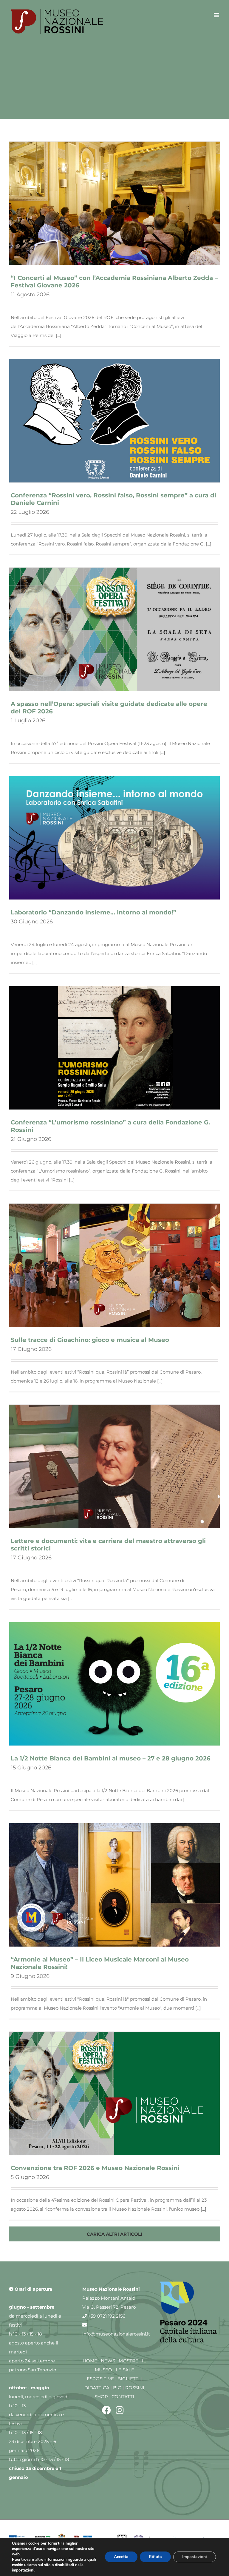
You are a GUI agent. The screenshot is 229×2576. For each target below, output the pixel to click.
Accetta (121, 2557)
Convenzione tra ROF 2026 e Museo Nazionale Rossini (95, 2168)
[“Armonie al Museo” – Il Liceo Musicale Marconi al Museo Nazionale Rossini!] (114, 1885)
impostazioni (23, 2570)
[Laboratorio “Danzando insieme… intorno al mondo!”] (114, 838)
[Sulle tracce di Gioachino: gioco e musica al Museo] (114, 1265)
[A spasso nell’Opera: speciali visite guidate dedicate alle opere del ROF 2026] (114, 629)
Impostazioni (195, 2557)
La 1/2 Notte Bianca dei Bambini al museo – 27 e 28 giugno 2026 (111, 1758)
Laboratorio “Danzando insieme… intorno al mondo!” (93, 912)
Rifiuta (155, 2557)
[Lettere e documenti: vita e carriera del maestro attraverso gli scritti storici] (114, 1466)
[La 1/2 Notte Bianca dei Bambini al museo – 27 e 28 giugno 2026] (114, 1684)
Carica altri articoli (114, 2234)
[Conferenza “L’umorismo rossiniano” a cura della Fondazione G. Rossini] (114, 1048)
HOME (90, 2361)
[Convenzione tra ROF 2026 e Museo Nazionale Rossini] (114, 2093)
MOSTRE (129, 2361)
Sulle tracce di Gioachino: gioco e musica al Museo (90, 1340)
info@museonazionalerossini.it (116, 2334)
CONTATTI (123, 2397)
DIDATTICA (97, 2388)
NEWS (108, 2361)
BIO (117, 2388)
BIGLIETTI (129, 2379)
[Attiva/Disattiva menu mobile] (217, 15)
